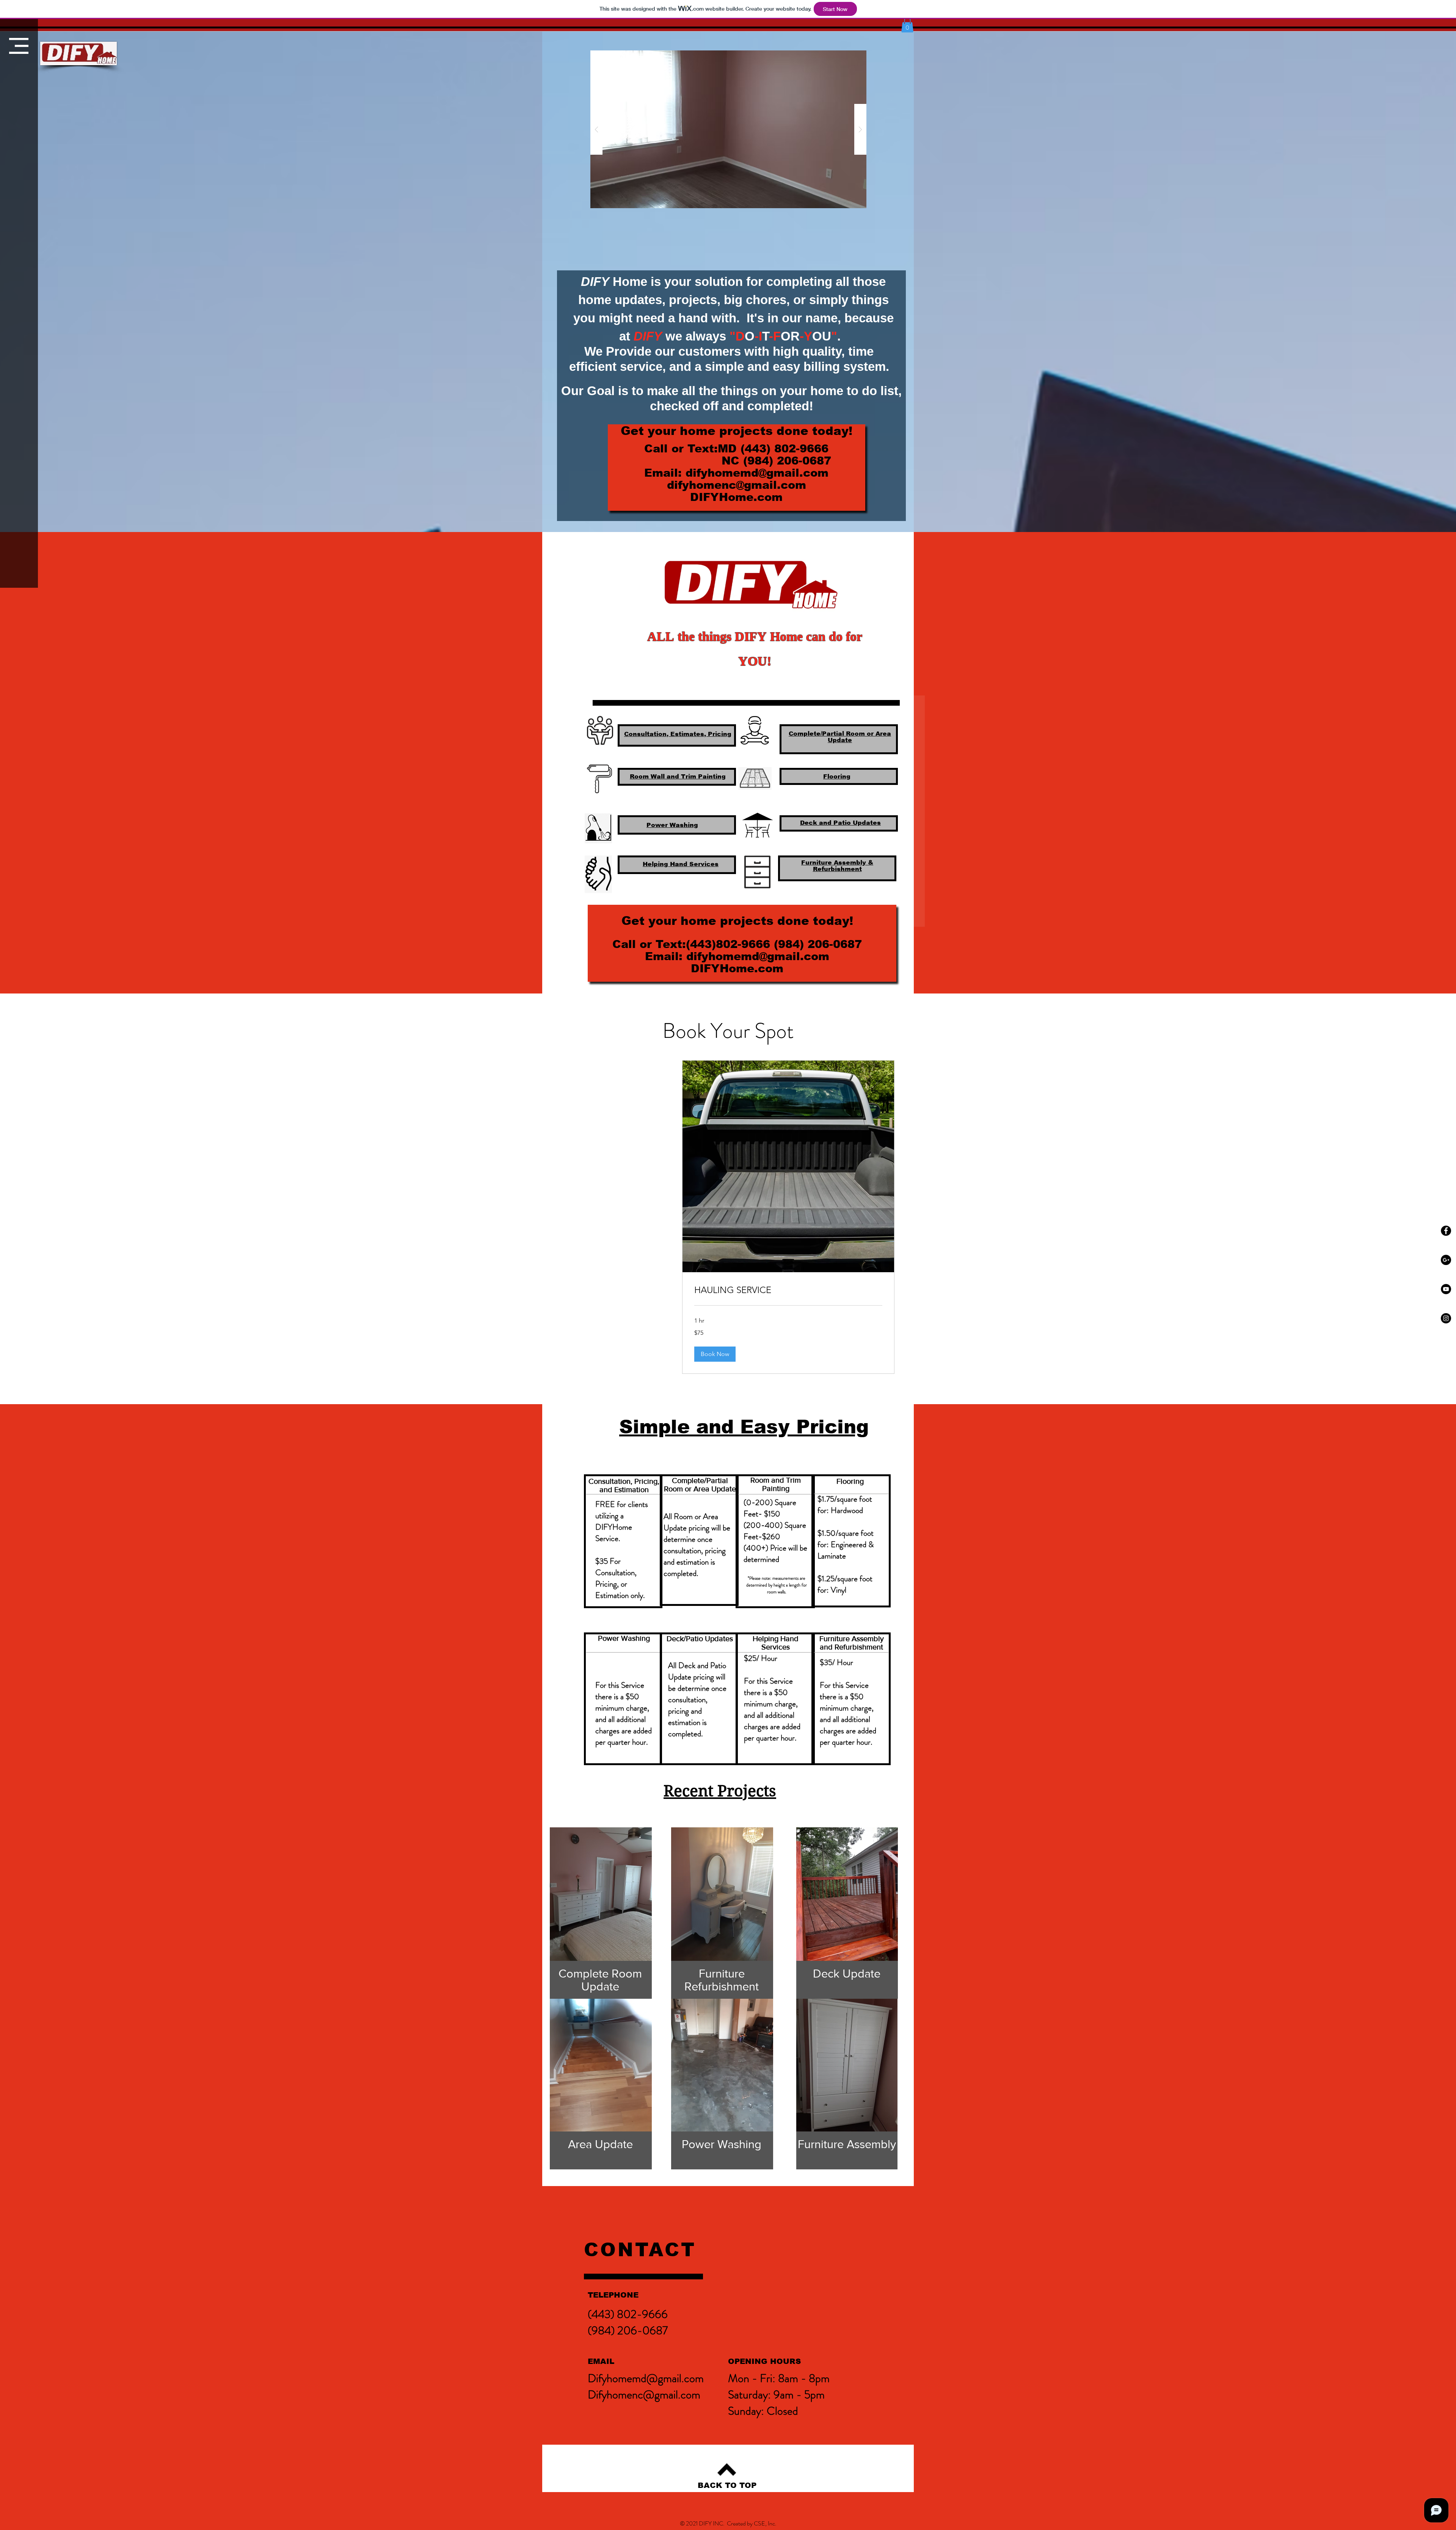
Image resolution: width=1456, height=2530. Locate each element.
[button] (19, 46)
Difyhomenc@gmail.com (644, 2394)
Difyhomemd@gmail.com (646, 2378)
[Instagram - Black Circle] (1446, 1318)
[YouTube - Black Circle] (1446, 1289)
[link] (788, 1290)
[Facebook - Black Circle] (1446, 1231)
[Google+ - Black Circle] (1446, 1260)
